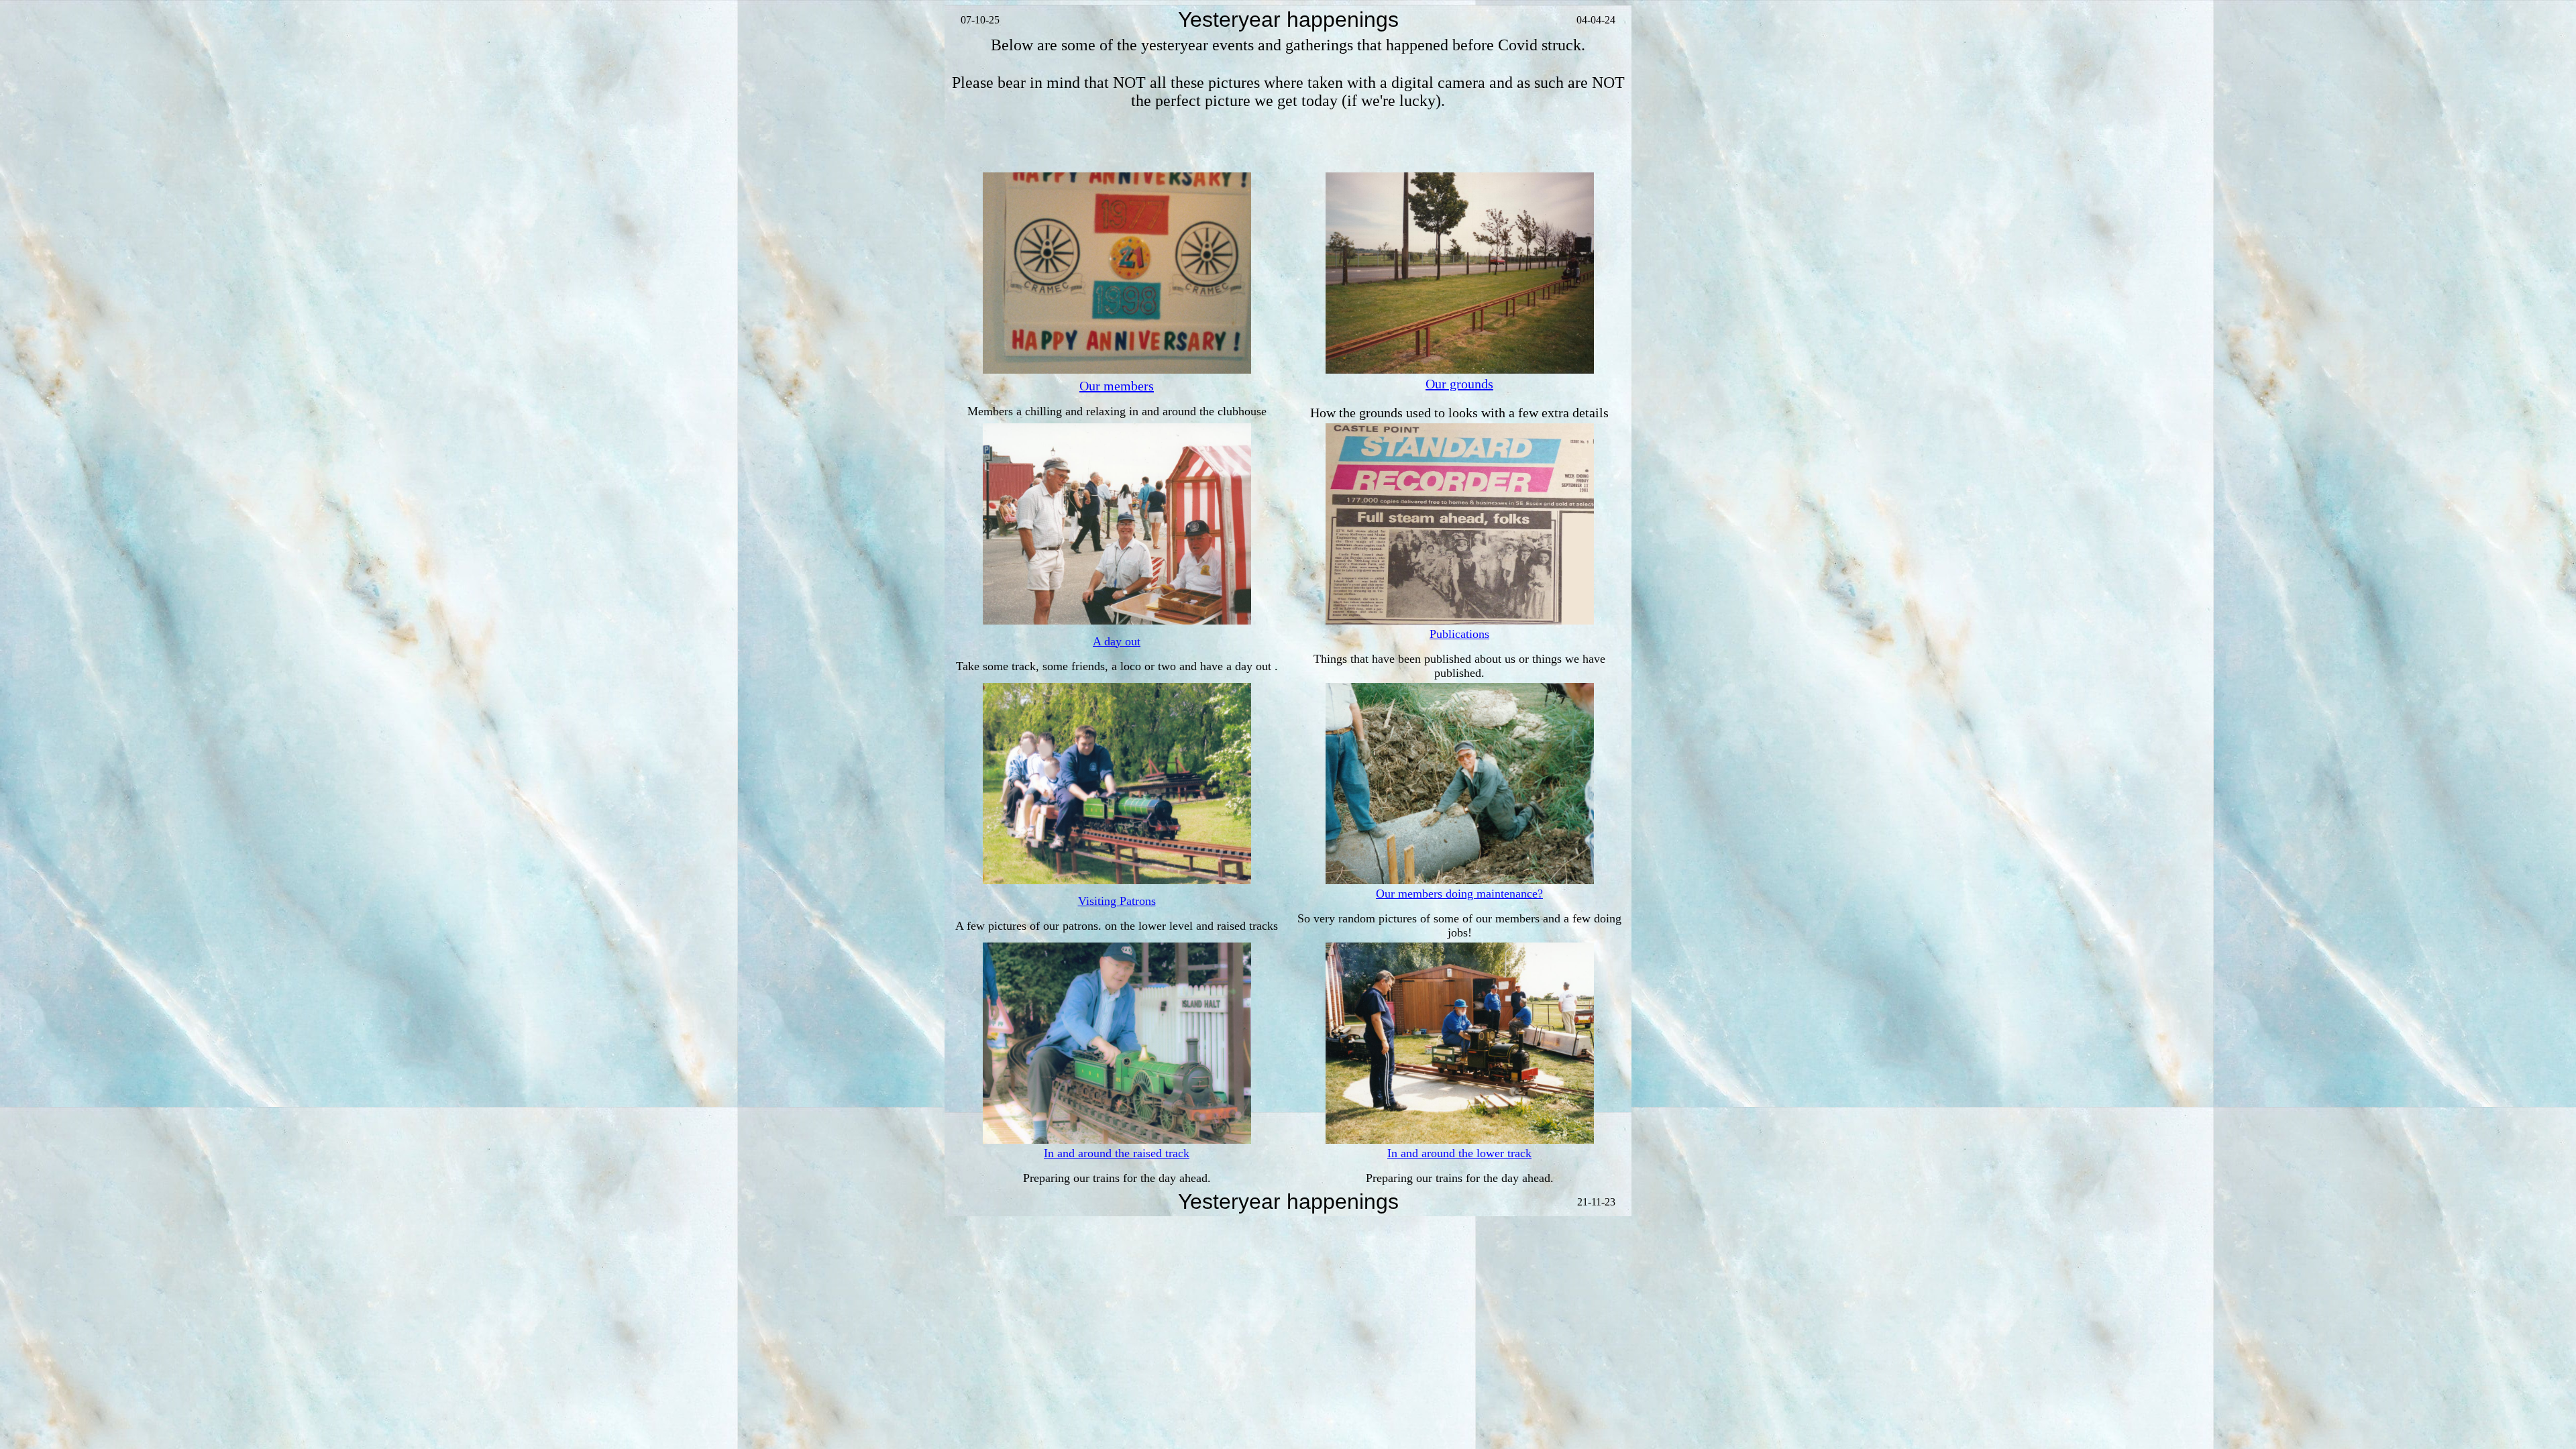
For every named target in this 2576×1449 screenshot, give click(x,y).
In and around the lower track (1459, 1153)
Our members (1117, 386)
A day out (1117, 641)
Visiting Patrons (1117, 901)
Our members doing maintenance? (1459, 894)
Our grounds (1459, 384)
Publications (1459, 634)
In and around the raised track (1117, 1153)
